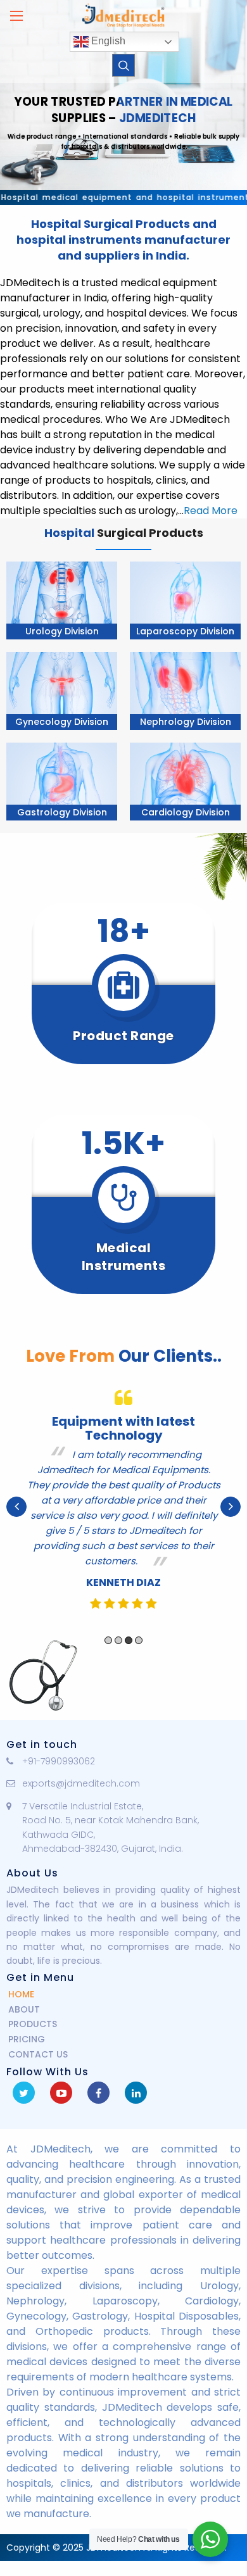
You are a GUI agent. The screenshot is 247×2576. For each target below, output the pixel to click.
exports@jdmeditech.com (81, 1783)
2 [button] (118, 1640)
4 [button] (139, 1640)
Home (21, 1994)
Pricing (27, 2039)
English (107, 41)
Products (33, 2024)
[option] (123, 1507)
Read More (211, 511)
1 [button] (108, 1640)
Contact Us (38, 2054)
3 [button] (129, 1640)
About (24, 2009)
